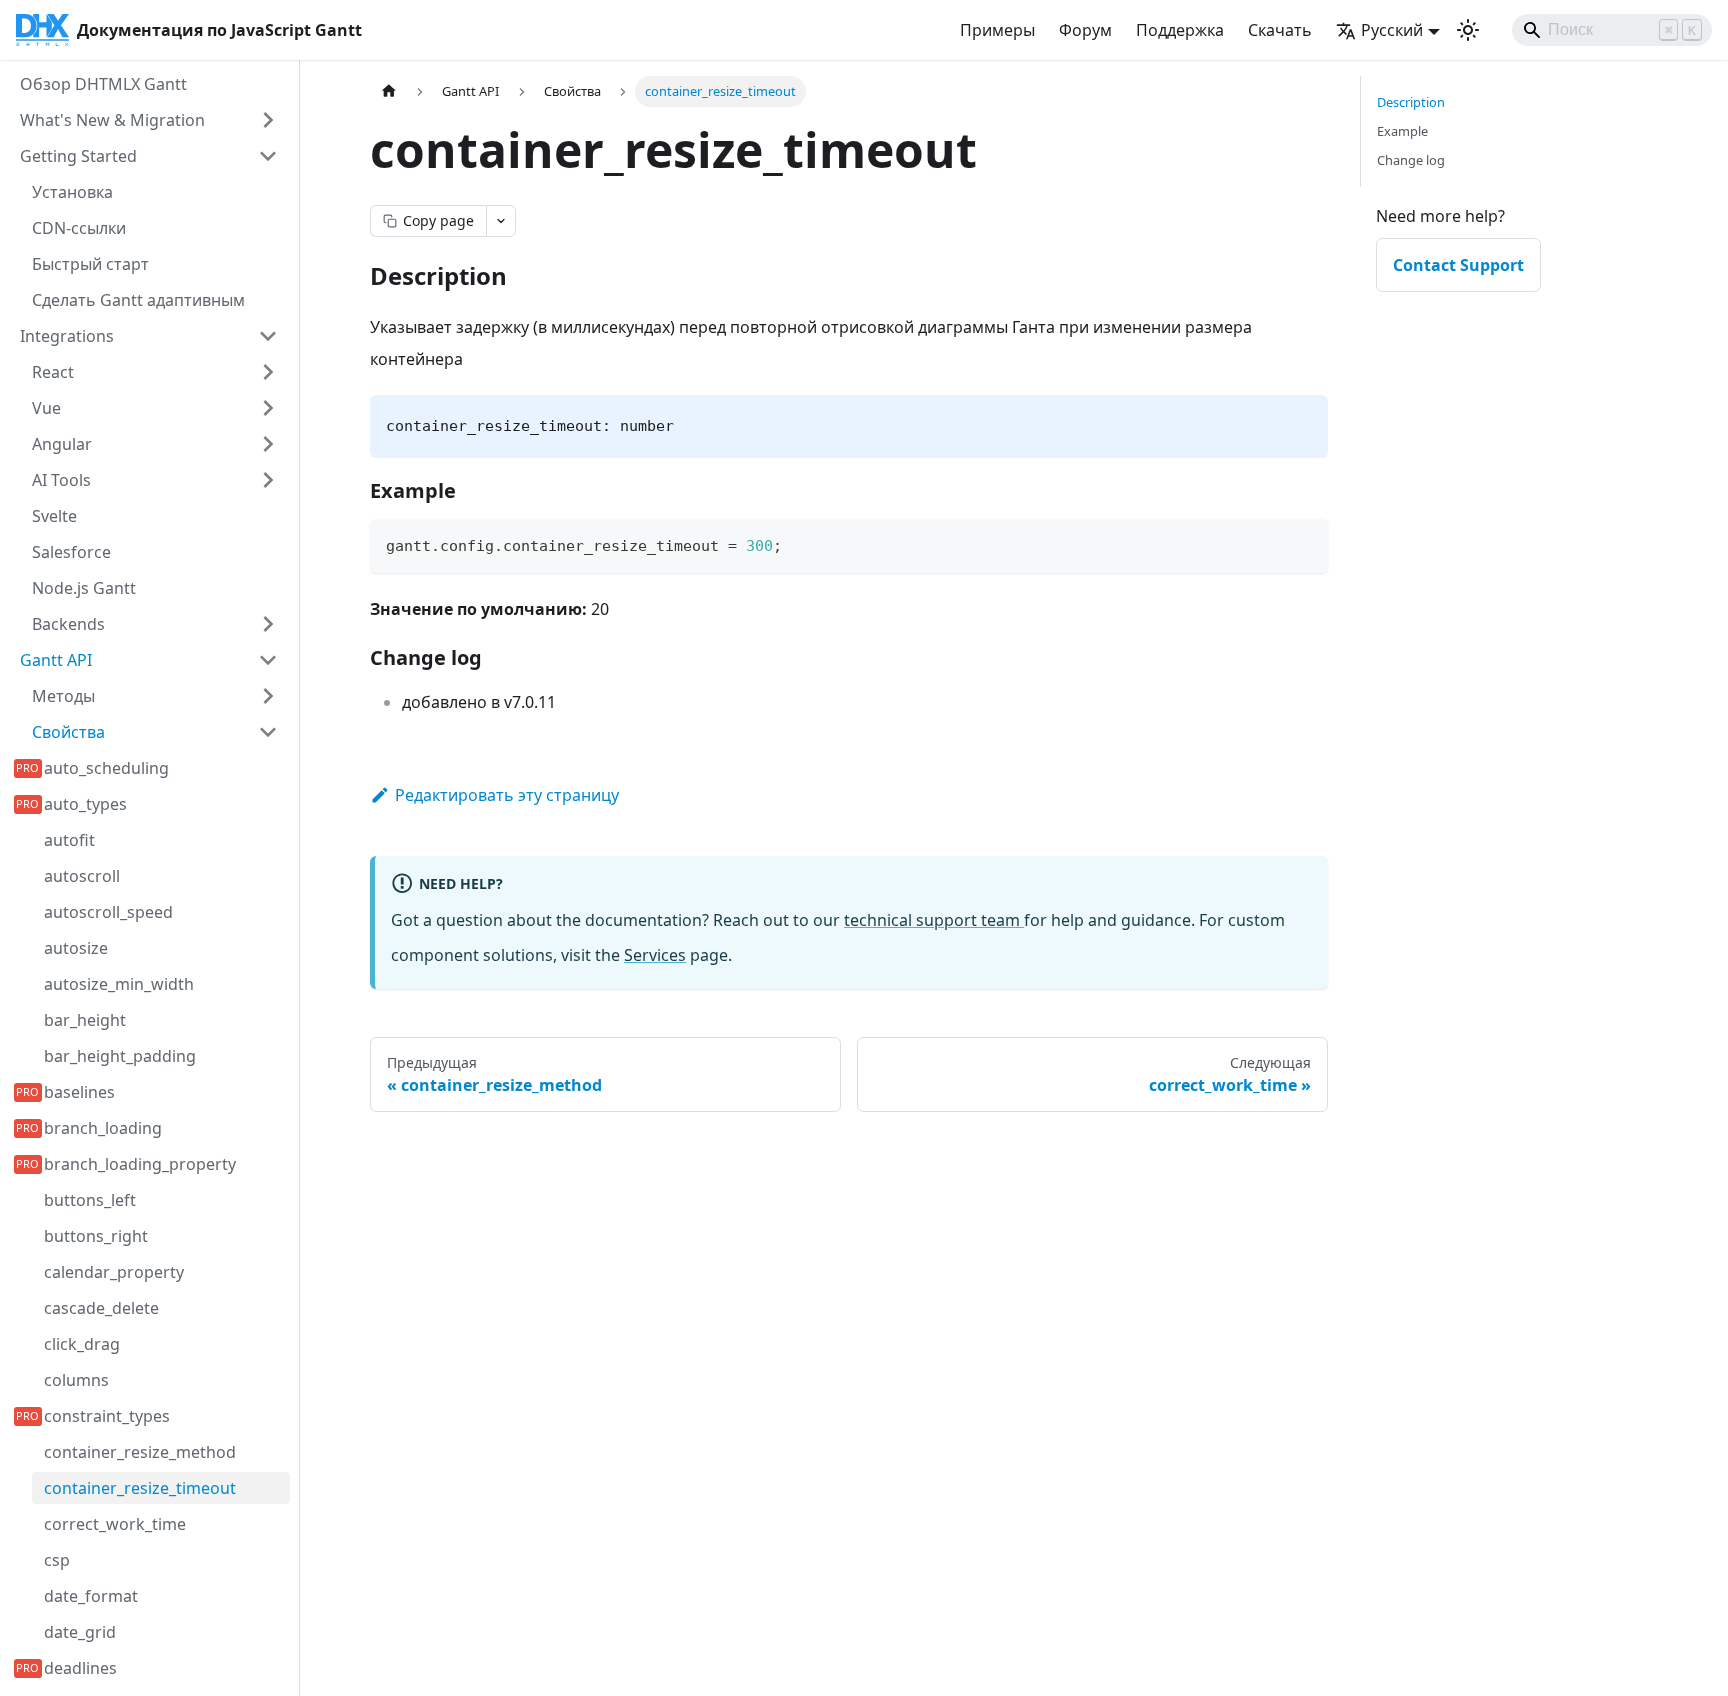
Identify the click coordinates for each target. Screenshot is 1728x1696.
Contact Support (1458, 265)
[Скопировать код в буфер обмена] (1303, 543)
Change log (1411, 160)
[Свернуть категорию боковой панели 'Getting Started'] (268, 156)
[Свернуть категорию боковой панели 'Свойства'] (268, 732)
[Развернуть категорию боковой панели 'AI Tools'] (268, 480)
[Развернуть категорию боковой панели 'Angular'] (268, 444)
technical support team (934, 920)
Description (1411, 102)
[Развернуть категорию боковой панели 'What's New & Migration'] (268, 120)
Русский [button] (1392, 30)
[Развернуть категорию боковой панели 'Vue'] (268, 408)
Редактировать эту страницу (507, 795)
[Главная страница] (389, 91)
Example (1402, 131)
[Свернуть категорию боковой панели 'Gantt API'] (268, 660)
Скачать (1280, 30)
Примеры (997, 30)
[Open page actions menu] (501, 221)
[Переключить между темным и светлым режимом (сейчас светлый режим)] (1468, 30)
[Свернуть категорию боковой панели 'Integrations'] (268, 336)
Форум (1085, 30)
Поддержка (1180, 30)
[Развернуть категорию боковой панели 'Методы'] (268, 696)
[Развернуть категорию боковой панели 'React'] (268, 372)
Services (655, 955)
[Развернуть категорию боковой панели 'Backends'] (268, 624)
